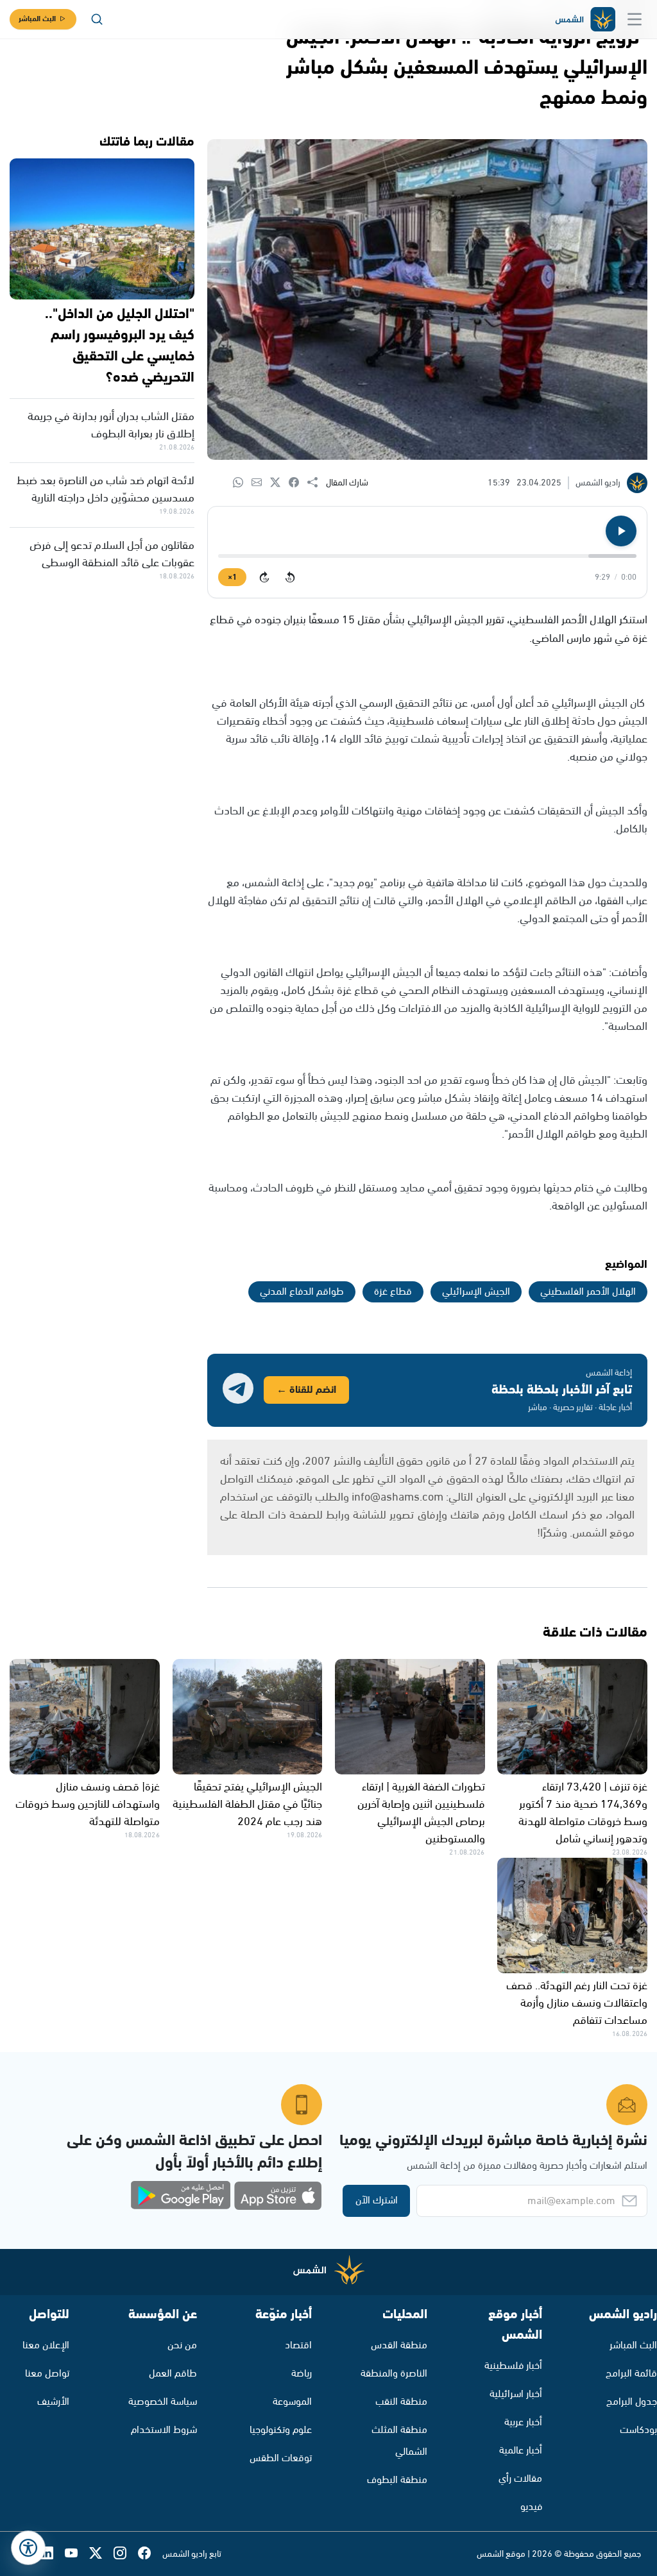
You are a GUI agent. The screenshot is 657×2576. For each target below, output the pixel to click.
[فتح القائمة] (635, 19)
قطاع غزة (393, 1292)
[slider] (427, 556)
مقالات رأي (520, 2479)
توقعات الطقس (281, 2458)
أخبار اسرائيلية (516, 2394)
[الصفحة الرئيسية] (584, 20)
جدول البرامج (632, 2402)
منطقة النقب (401, 2402)
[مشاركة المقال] (317, 483)
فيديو (531, 2507)
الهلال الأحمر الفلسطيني (588, 1292)
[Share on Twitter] (279, 483)
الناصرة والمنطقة (394, 2374)
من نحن (182, 2345)
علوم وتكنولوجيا (281, 2430)
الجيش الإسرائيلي (476, 1292)
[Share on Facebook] (298, 483)
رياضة (302, 2374)
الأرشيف (53, 2402)
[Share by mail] (261, 483)
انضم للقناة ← (306, 1390)
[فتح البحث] (97, 19)
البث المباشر (37, 19)
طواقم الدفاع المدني (302, 1292)
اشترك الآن (377, 2201)
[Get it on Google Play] (181, 2196)
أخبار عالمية (521, 2451)
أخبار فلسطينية (513, 2366)
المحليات (405, 2315)
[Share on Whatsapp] (242, 483)
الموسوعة (292, 2402)
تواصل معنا (47, 2374)
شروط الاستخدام (164, 2430)
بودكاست (638, 2430)
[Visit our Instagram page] (126, 2554)
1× (232, 577)
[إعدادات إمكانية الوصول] (28, 2548)
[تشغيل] (621, 531)
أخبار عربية (523, 2422)
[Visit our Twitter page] (101, 2554)
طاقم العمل (173, 2374)
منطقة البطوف (397, 2480)
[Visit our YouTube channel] (77, 2554)
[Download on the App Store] (278, 2196)
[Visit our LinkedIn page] (53, 2554)
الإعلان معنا (46, 2345)
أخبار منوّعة (284, 2315)
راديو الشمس (623, 2315)
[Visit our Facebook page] (150, 2554)
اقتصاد (298, 2345)
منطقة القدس (399, 2345)
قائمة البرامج (631, 2374)
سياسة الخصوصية (163, 2402)
